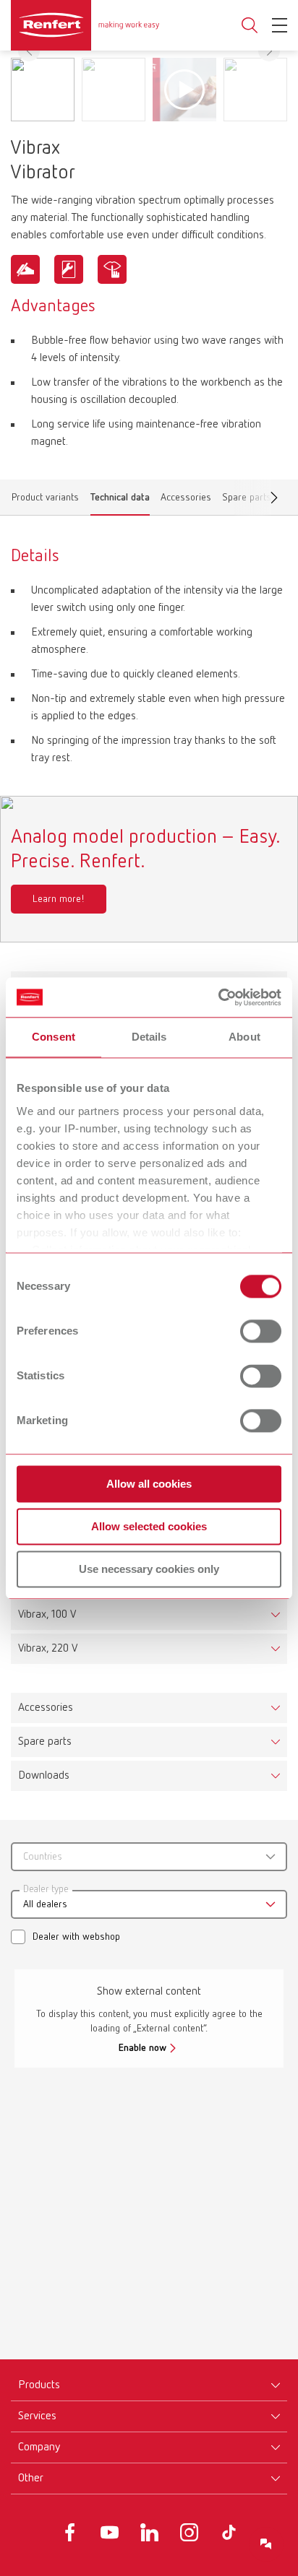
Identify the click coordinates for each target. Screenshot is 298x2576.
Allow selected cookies (149, 1526)
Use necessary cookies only (149, 1569)
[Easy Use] (25, 269)
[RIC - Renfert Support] (266, 2544)
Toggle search (250, 26)
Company (39, 2447)
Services (37, 2416)
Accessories (186, 500)
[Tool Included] (69, 269)
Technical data (120, 500)
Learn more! (59, 899)
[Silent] (112, 269)
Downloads (44, 1776)
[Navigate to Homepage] (85, 25)
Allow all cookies (149, 1484)
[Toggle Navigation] (280, 25)
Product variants (45, 500)
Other (31, 2479)
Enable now (142, 2048)
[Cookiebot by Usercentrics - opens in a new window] (218, 997)
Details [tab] (149, 1037)
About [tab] (244, 1037)
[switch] (261, 1331)
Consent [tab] (54, 1037)
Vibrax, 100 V (47, 1615)
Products (39, 2385)
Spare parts (45, 1742)
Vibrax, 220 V (48, 1649)
